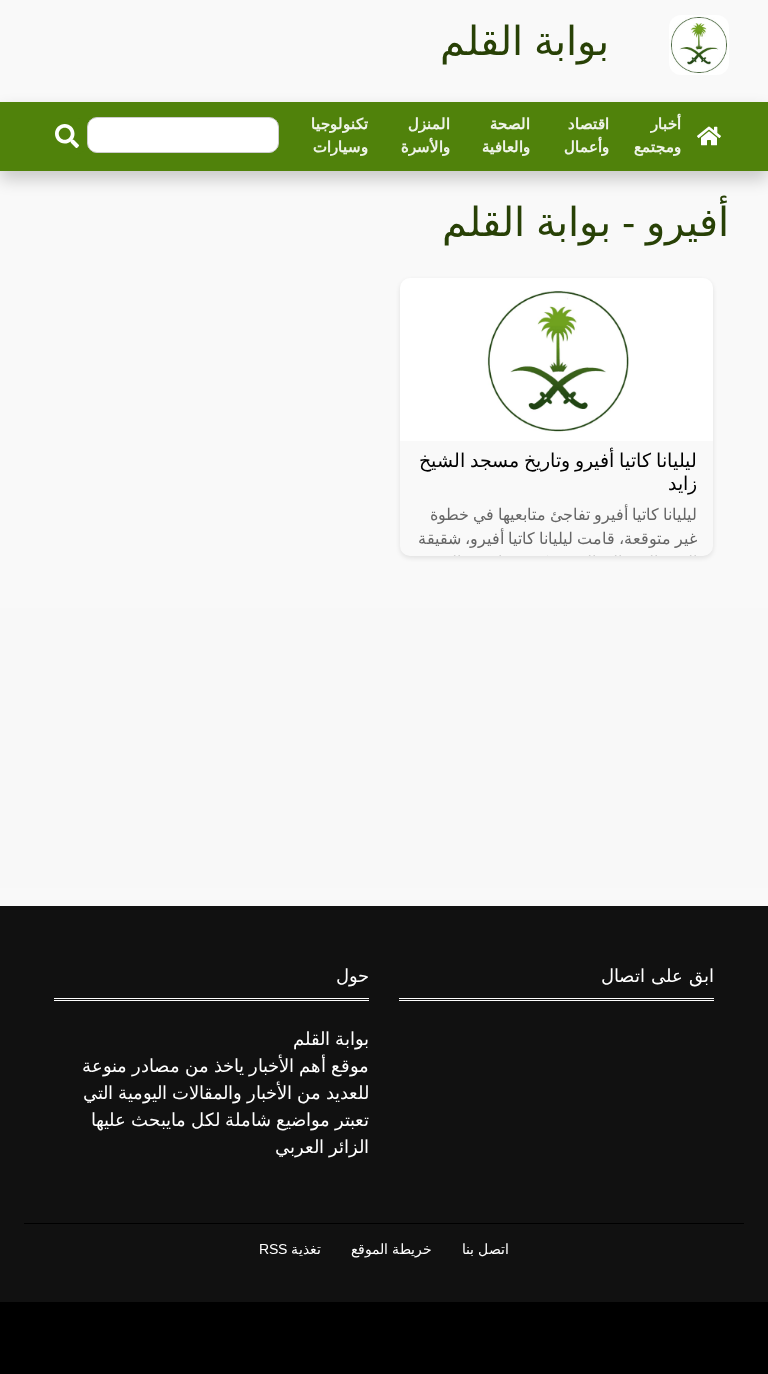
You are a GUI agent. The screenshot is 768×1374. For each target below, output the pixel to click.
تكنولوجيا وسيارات (339, 135)
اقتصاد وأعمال (586, 135)
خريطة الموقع (391, 1249)
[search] (67, 136)
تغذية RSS (290, 1249)
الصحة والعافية (506, 135)
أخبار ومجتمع (657, 135)
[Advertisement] (384, 748)
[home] (709, 135)
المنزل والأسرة (425, 135)
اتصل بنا (485, 1249)
